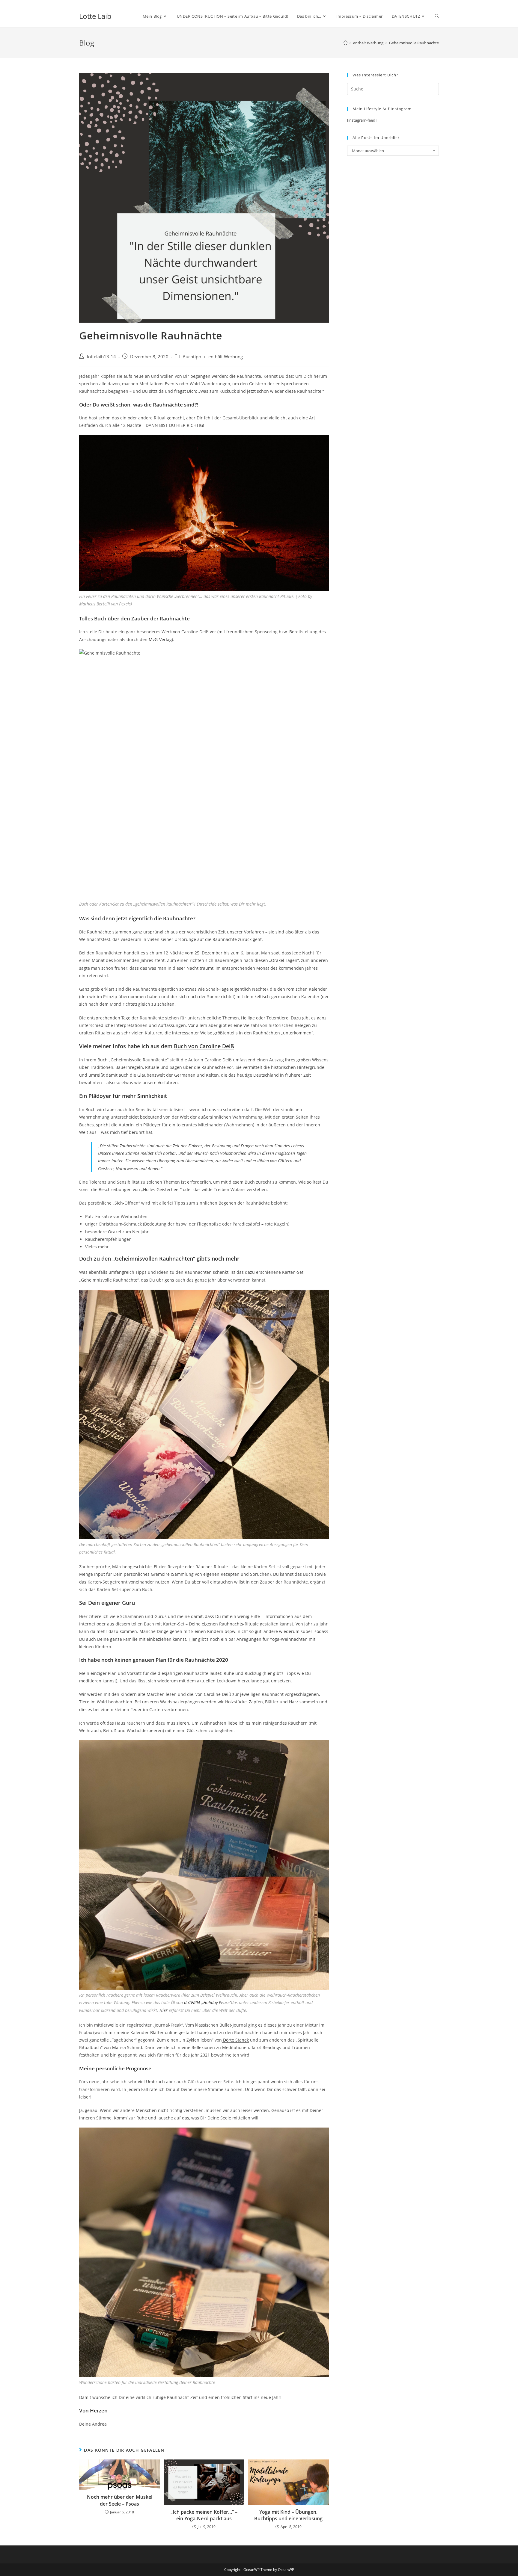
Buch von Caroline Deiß (204, 1046)
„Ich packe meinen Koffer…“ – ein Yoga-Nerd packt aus (204, 2515)
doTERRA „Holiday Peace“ (208, 2002)
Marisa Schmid (127, 2047)
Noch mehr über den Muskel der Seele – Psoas (120, 2500)
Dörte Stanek (235, 2040)
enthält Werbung (226, 357)
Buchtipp (192, 357)
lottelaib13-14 (101, 357)
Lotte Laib (95, 16)
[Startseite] (345, 43)
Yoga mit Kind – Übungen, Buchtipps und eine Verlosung (288, 2515)
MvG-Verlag (160, 639)
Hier (193, 1639)
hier (268, 1673)
